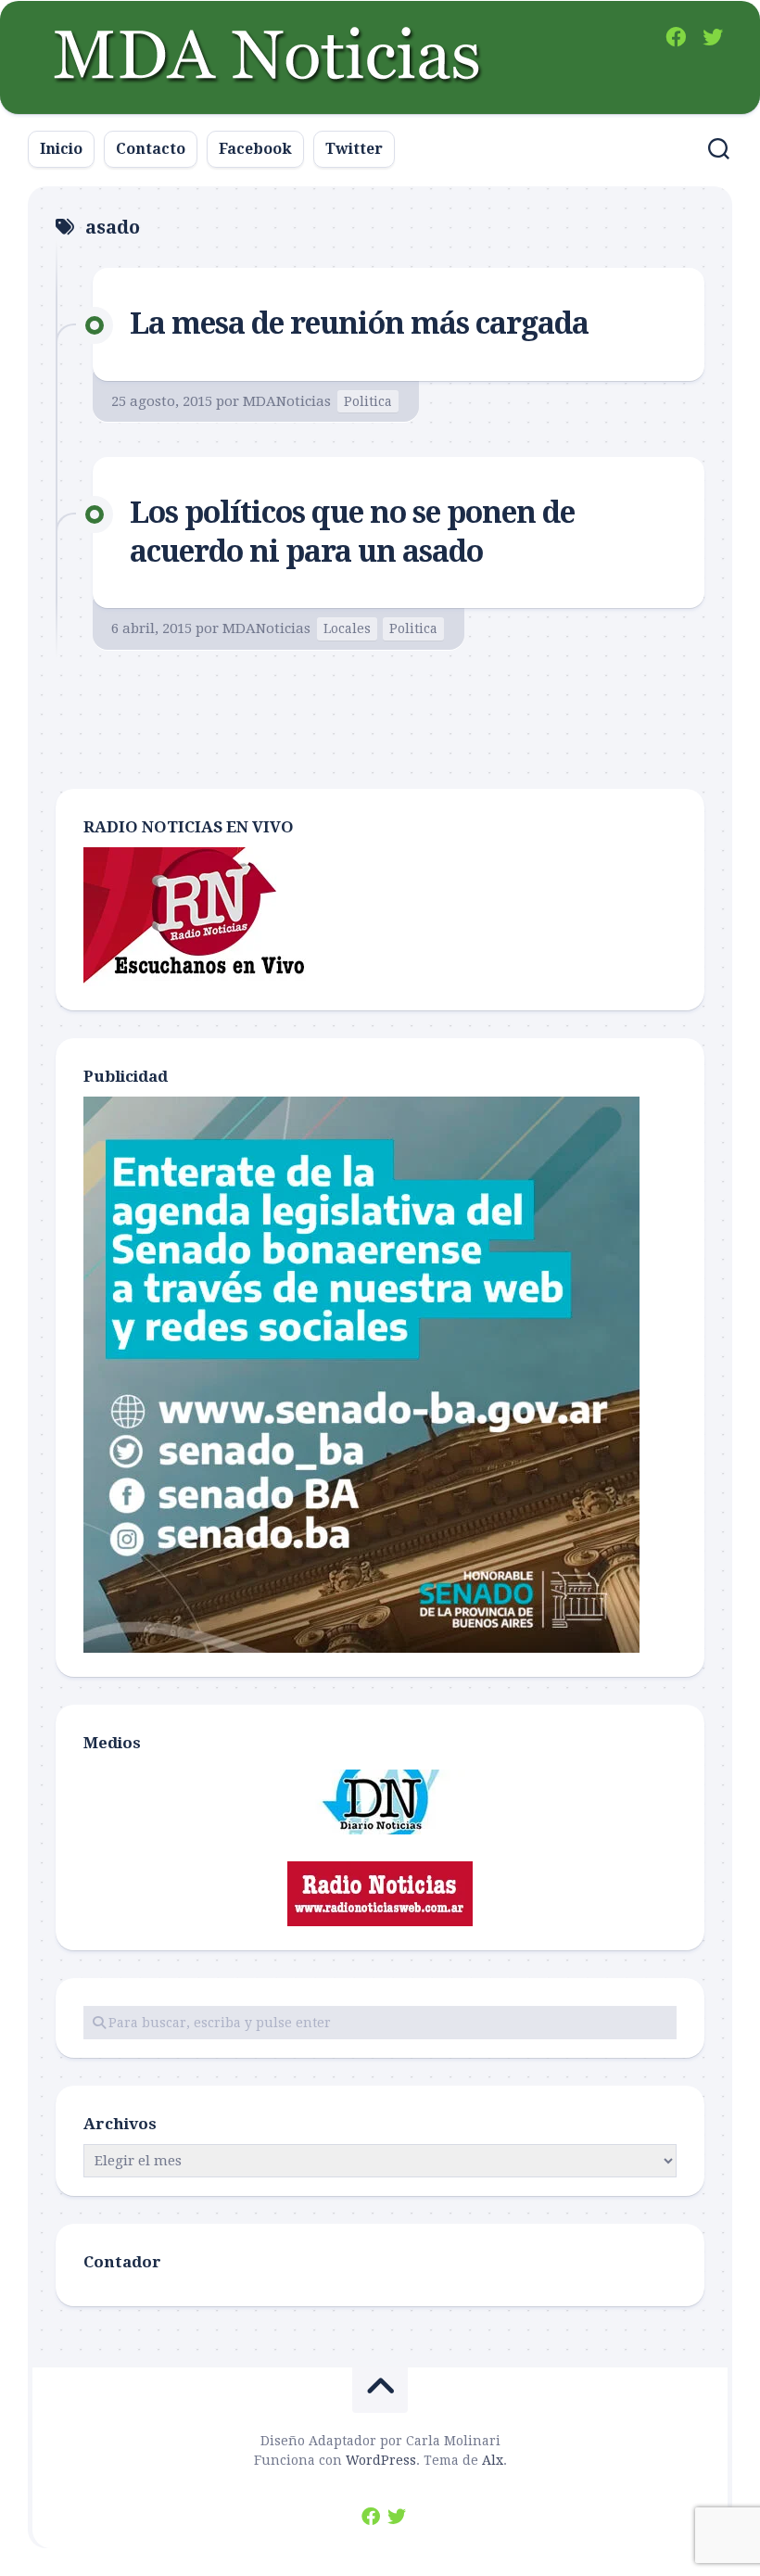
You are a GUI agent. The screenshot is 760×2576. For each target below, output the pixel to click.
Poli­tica (368, 401)
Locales (347, 628)
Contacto (151, 149)
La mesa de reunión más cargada (359, 324)
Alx (493, 2460)
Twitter (354, 149)
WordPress (381, 2460)
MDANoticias (287, 401)
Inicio (61, 149)
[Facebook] (676, 37)
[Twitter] (713, 37)
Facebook (255, 149)
